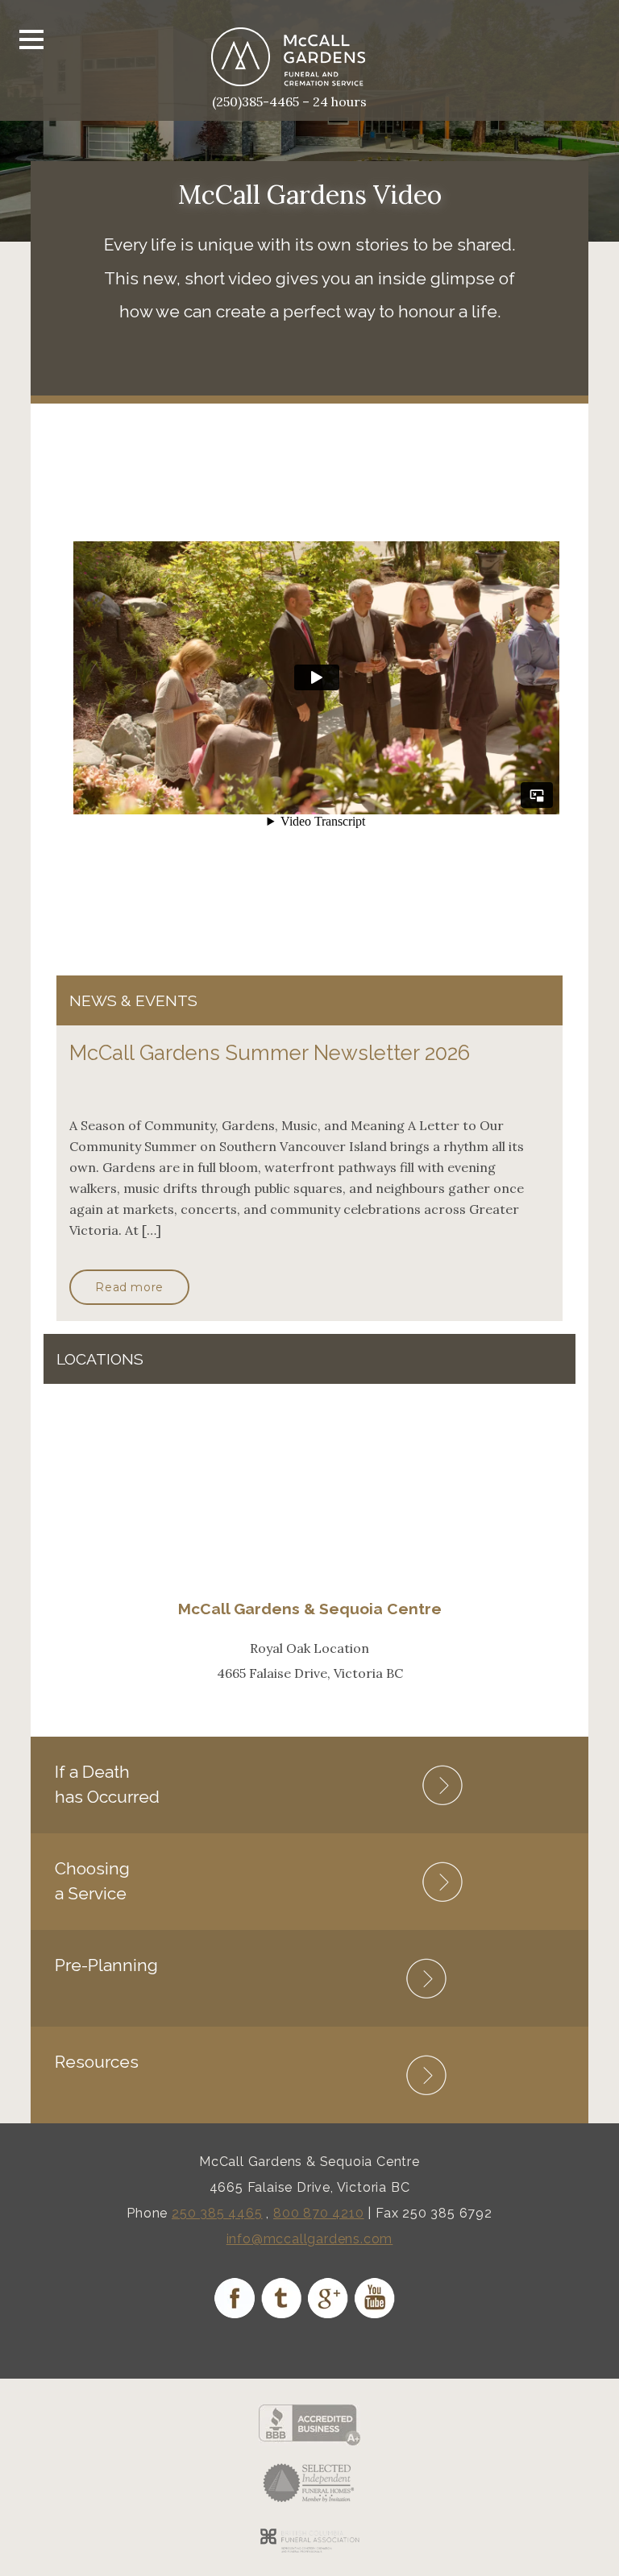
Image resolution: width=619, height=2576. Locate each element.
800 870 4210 (319, 2213)
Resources (97, 2062)
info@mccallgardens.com (310, 2239)
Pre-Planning (106, 1965)
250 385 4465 (217, 2213)
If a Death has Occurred (107, 1784)
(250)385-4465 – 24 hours (289, 101)
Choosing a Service (92, 1880)
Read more (129, 1287)
